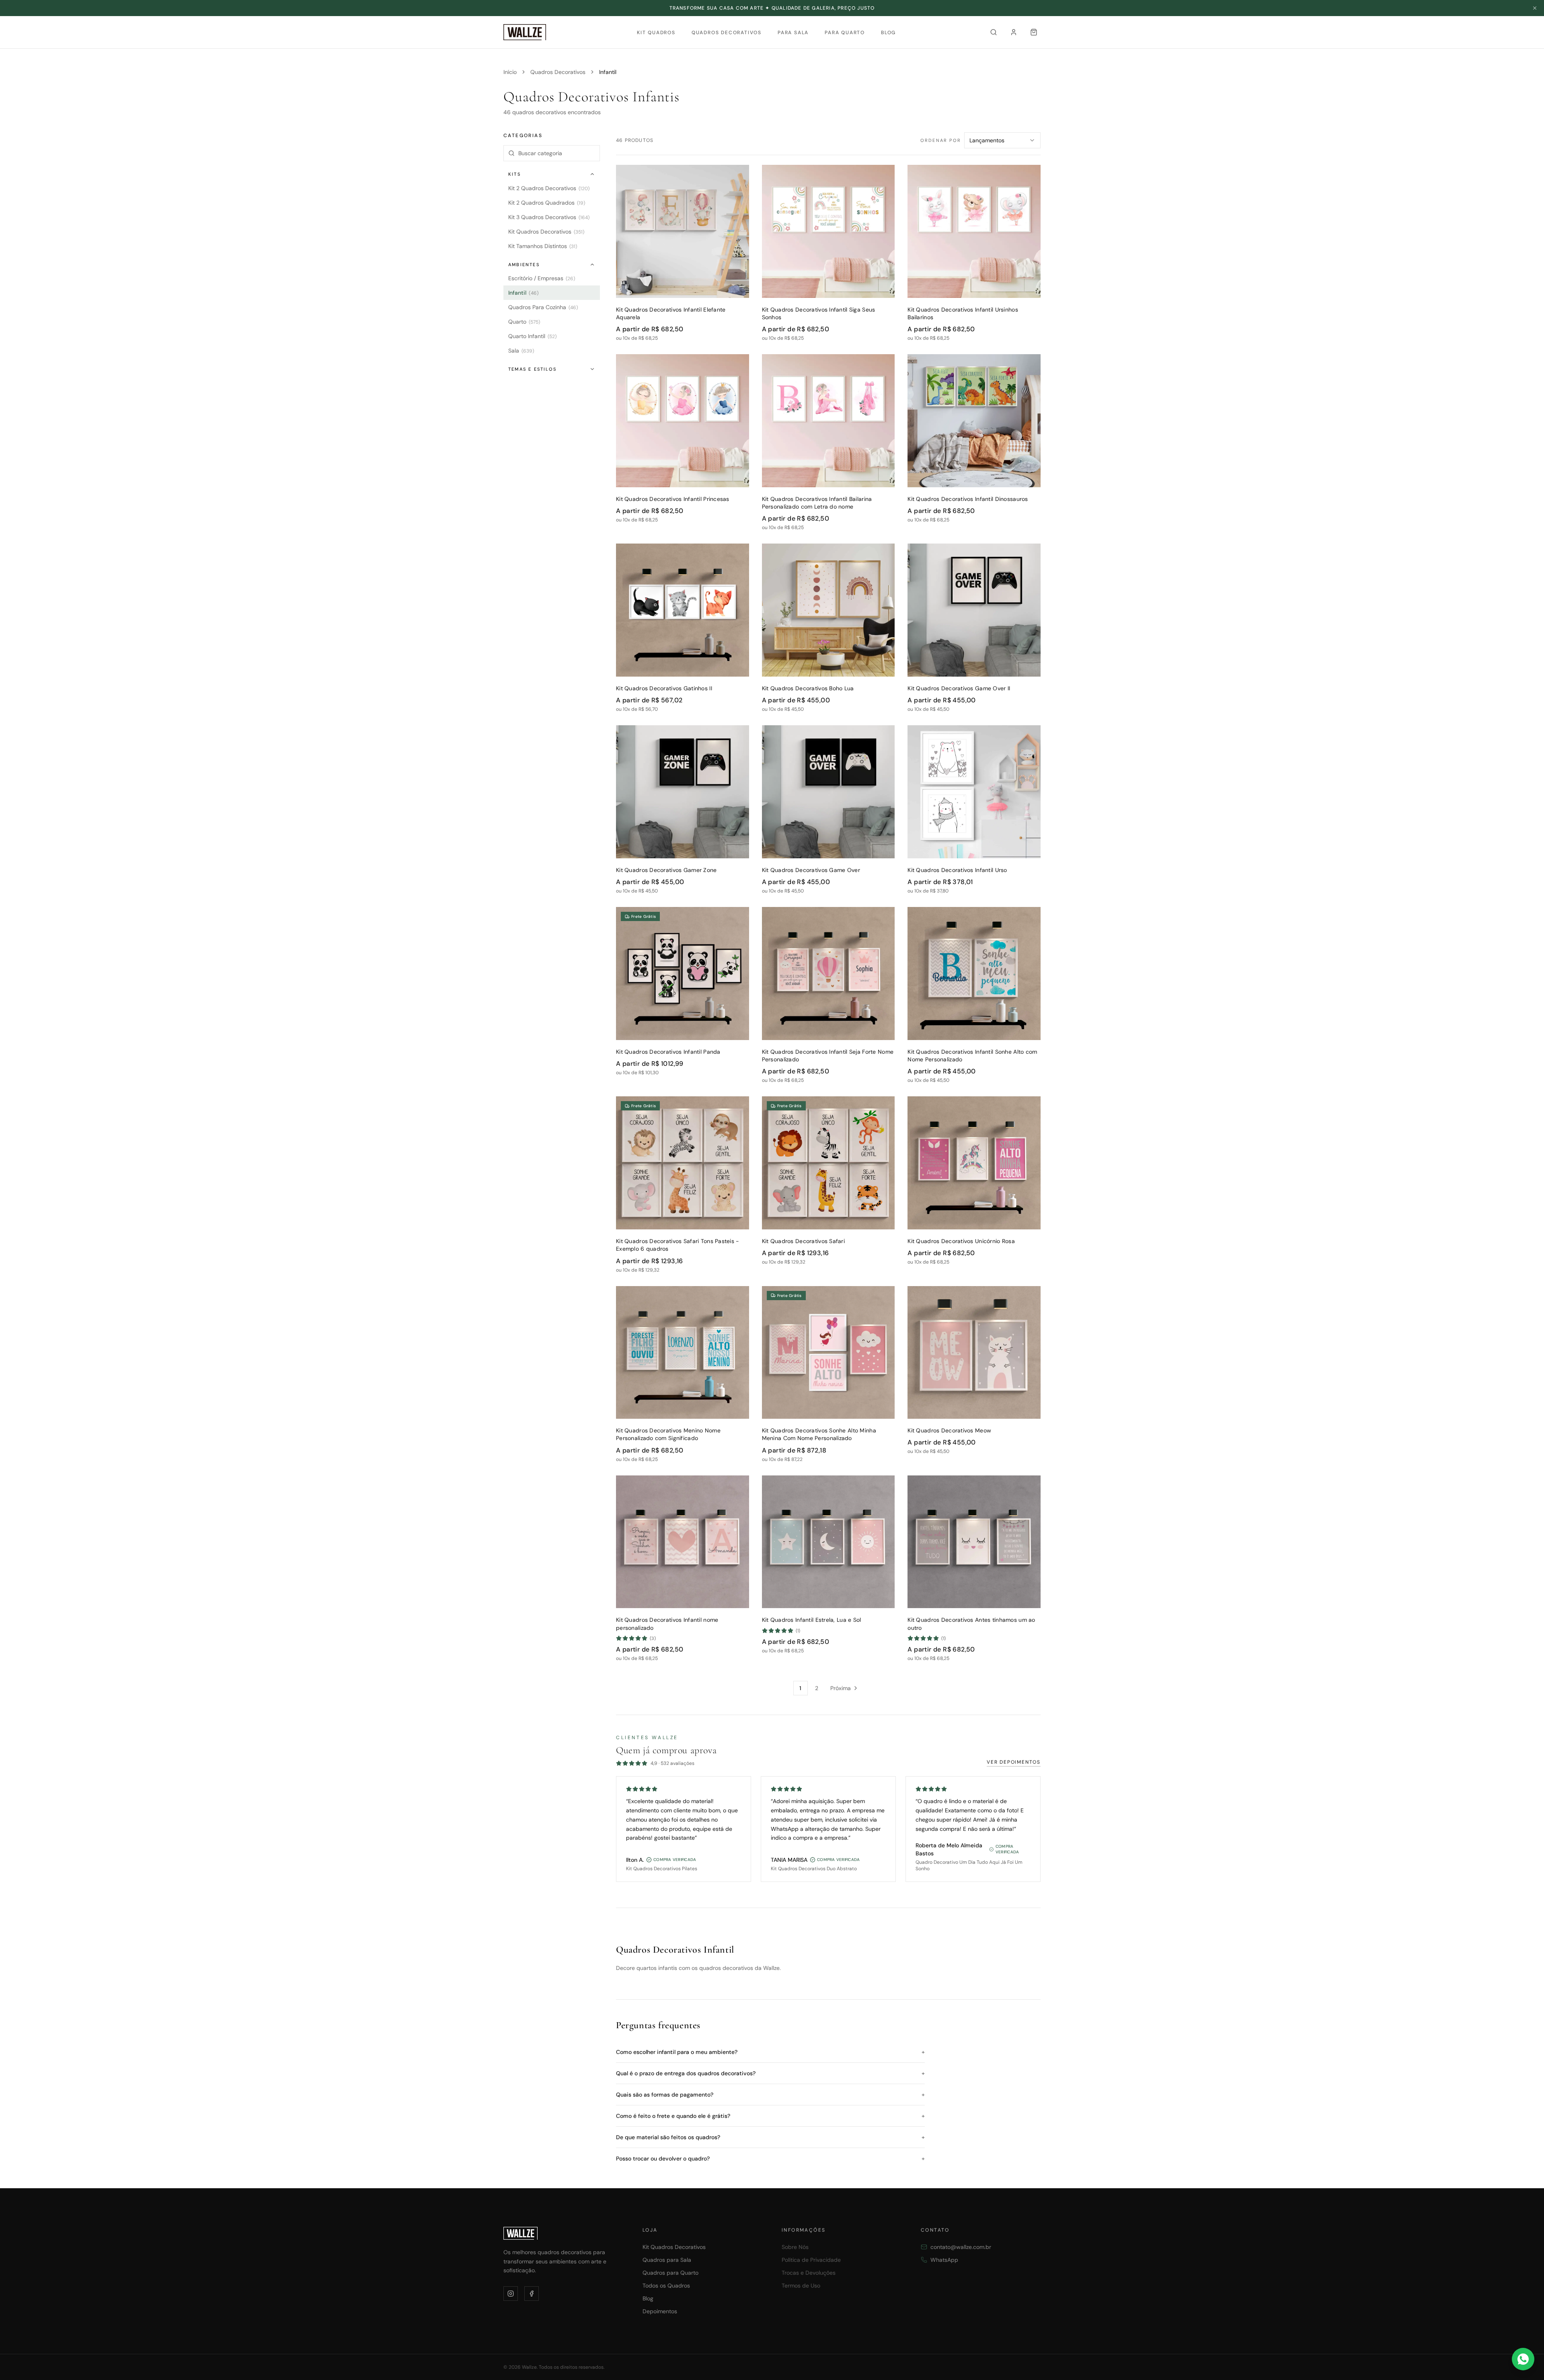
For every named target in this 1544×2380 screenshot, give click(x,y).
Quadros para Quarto (670, 2273)
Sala (521, 351)
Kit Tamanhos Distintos (543, 246)
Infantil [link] (608, 72)
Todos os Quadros (666, 2286)
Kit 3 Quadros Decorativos (549, 217)
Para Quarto (845, 33)
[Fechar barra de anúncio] (1535, 8)
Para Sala (793, 33)
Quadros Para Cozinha (543, 307)
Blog (888, 33)
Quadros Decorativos (727, 33)
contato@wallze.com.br (961, 2247)
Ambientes (524, 265)
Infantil (524, 293)
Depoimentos (660, 2311)
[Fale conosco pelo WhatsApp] (1523, 2359)
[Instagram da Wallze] (511, 2294)
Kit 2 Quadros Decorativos (549, 188)
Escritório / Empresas (542, 278)
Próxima (841, 1688)
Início (510, 72)
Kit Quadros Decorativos (546, 232)
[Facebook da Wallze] (532, 2294)
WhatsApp (944, 2260)
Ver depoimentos (1014, 1762)
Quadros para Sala (667, 2260)
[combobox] (1002, 140)
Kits (514, 174)
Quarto (524, 322)
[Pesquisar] (994, 32)
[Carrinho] (1034, 32)
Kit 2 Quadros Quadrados (547, 203)
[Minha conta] (1014, 32)
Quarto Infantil (532, 336)
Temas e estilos (532, 369)
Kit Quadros (656, 33)
